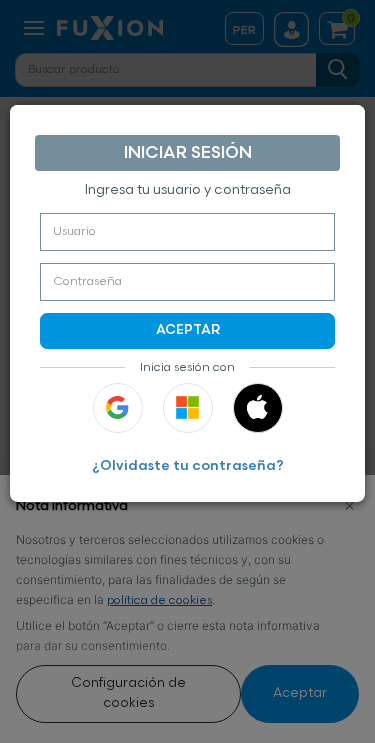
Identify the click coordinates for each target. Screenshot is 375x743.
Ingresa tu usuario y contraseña (188, 190)
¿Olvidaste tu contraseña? (188, 466)
